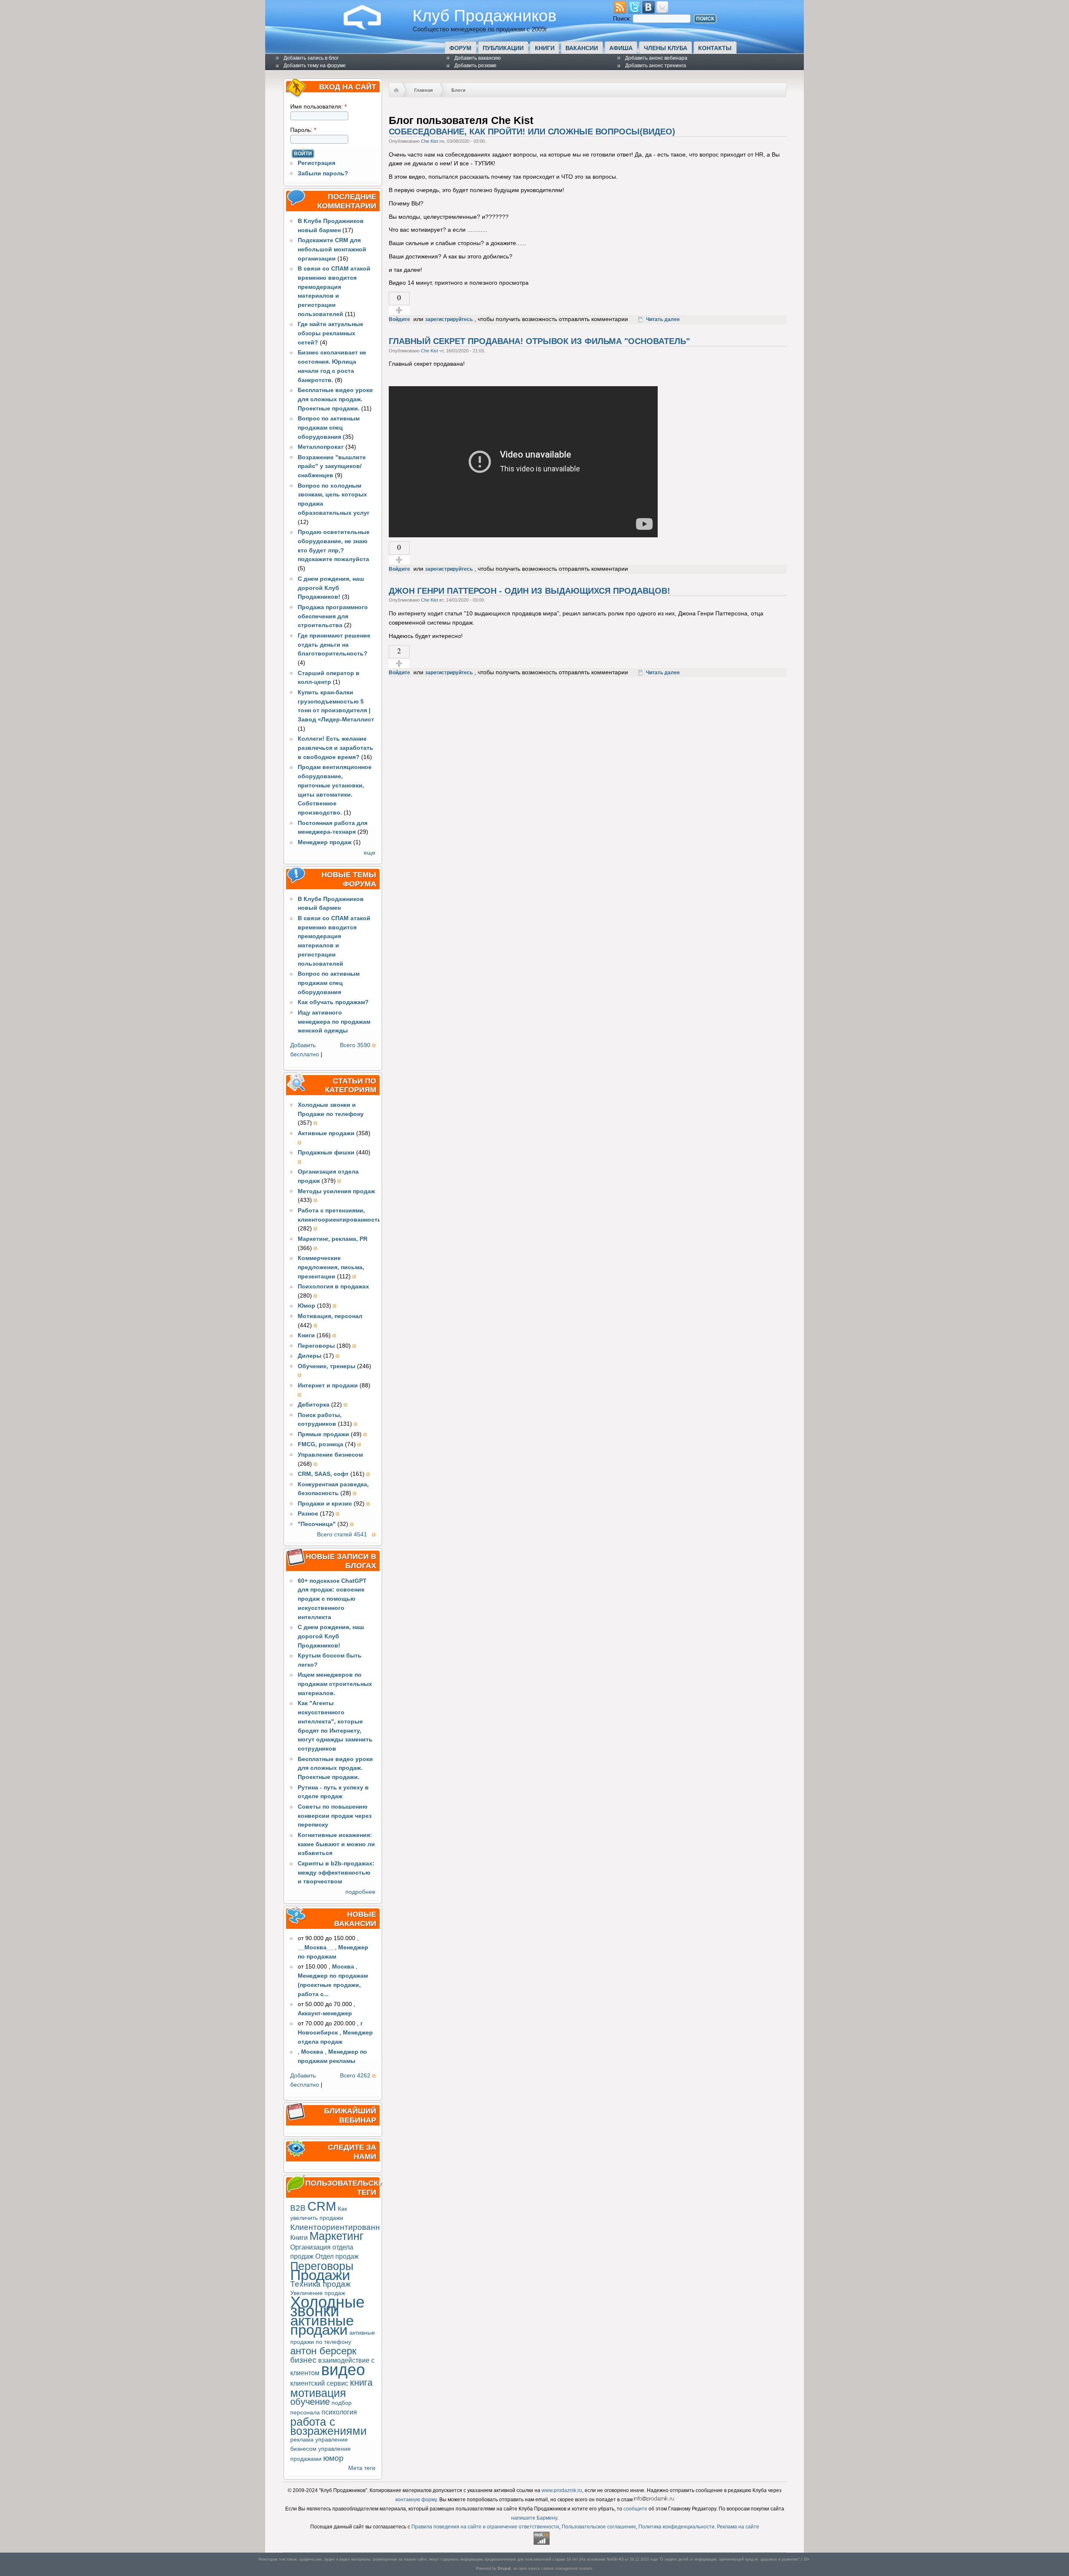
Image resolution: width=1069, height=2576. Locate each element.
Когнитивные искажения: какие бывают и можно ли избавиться (336, 1844)
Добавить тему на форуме (315, 66)
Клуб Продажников (485, 15)
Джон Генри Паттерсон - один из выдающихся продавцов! (529, 591)
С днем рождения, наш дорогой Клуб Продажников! (331, 588)
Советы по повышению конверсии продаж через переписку (335, 1816)
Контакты (715, 48)
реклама (302, 2440)
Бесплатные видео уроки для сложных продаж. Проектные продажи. (335, 399)
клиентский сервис (319, 2383)
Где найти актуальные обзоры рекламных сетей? (331, 333)
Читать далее (663, 319)
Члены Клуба (666, 48)
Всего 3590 (355, 1045)
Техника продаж (320, 2284)
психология (339, 2412)
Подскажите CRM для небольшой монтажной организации (332, 249)
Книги (545, 48)
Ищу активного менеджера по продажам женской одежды (334, 1022)
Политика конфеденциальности (676, 2527)
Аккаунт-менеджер (325, 2013)
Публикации (503, 48)
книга (361, 2382)
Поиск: (623, 19)
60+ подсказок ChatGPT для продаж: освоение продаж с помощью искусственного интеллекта (332, 1599)
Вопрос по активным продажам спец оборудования (329, 428)
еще (370, 853)
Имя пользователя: (318, 107)
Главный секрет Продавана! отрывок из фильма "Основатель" (539, 341)
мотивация (318, 2393)
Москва (343, 1967)
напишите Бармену (534, 2518)
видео (343, 2370)
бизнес (303, 2360)
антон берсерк (323, 2351)
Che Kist (429, 141)
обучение (310, 2402)
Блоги (459, 90)
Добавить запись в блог (311, 58)
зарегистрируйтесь (449, 319)
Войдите (399, 319)
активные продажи (322, 2325)
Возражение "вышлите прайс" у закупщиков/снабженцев (332, 467)
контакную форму (416, 2500)
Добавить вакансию (478, 58)
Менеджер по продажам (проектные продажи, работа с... (333, 1985)
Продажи (320, 2275)
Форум (460, 48)
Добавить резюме (475, 66)
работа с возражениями (328, 2426)
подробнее (360, 1892)
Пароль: (303, 130)
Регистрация (317, 163)
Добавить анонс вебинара (656, 58)
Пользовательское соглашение (599, 2527)
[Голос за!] (399, 310)
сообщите (635, 2509)
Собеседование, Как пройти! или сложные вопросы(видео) (532, 132)
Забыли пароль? (323, 173)
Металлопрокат (321, 447)
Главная (423, 90)
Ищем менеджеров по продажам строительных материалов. (335, 1684)
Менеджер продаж (325, 842)
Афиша (621, 48)
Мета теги (362, 2468)
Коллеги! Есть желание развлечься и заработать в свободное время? (336, 748)
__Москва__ (315, 1947)
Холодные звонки (327, 2307)
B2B (298, 2208)
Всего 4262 (355, 2076)
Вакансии (582, 48)
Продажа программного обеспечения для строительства (333, 616)
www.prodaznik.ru (562, 2490)
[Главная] (369, 28)
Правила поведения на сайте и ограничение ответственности (485, 2527)
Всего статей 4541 (342, 1535)
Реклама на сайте (738, 2527)
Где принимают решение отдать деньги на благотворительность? (334, 645)
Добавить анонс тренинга (656, 66)
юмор (333, 2458)
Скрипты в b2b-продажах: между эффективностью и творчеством (336, 1873)
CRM (322, 2206)
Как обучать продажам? (333, 1002)
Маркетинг (337, 2236)
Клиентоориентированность (343, 2227)
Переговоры (322, 2266)
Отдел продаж (337, 2256)
